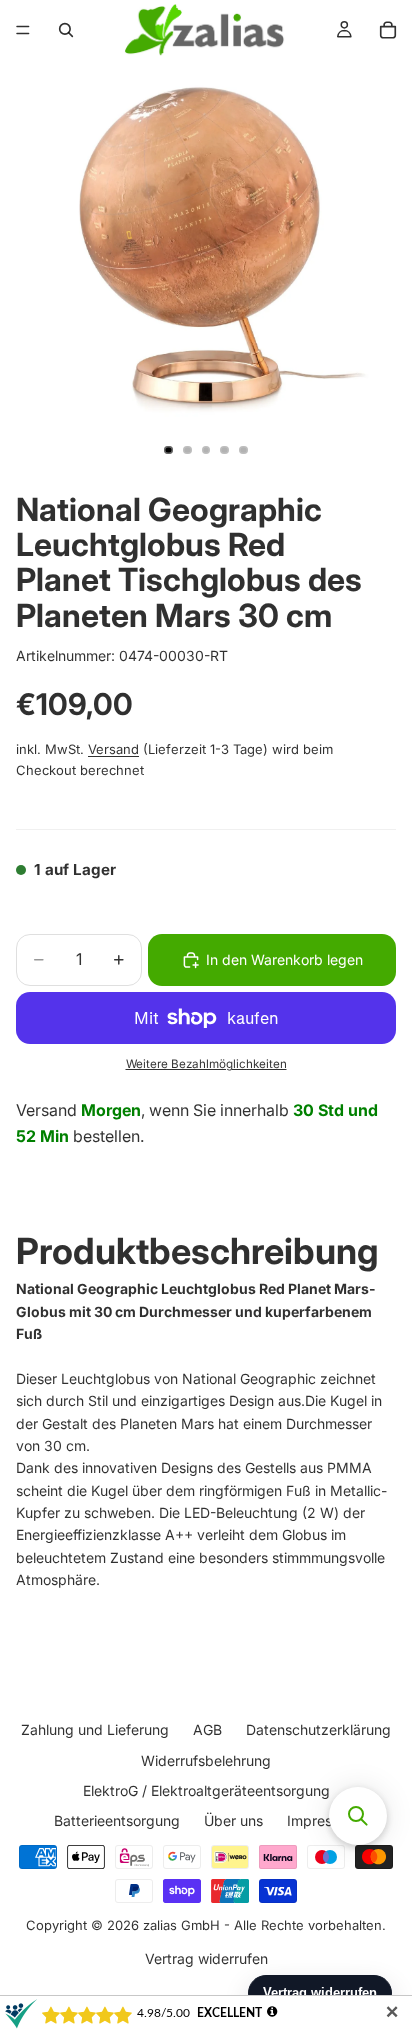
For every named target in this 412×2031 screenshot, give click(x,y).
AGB (207, 1729)
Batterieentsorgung (117, 1820)
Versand (113, 749)
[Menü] (23, 30)
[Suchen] (66, 30)
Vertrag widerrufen (206, 1958)
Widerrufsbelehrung (206, 1760)
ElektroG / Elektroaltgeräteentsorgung (206, 1790)
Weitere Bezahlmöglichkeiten (206, 1064)
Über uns (233, 1820)
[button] (358, 1816)
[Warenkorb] (388, 30)
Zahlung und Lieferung (95, 1729)
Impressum (323, 1820)
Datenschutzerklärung (318, 1729)
